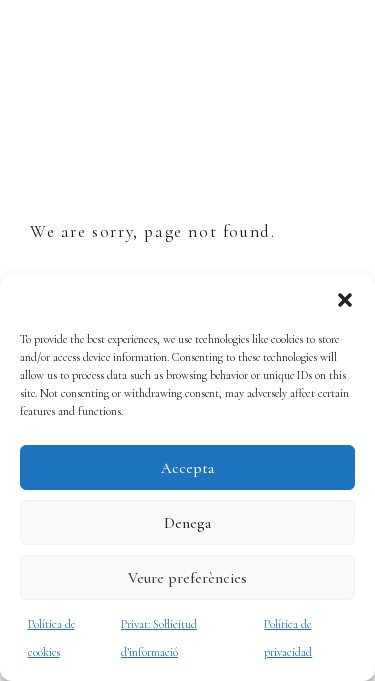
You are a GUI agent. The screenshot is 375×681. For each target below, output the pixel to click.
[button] (345, 300)
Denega (187, 523)
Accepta (187, 468)
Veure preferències (187, 578)
